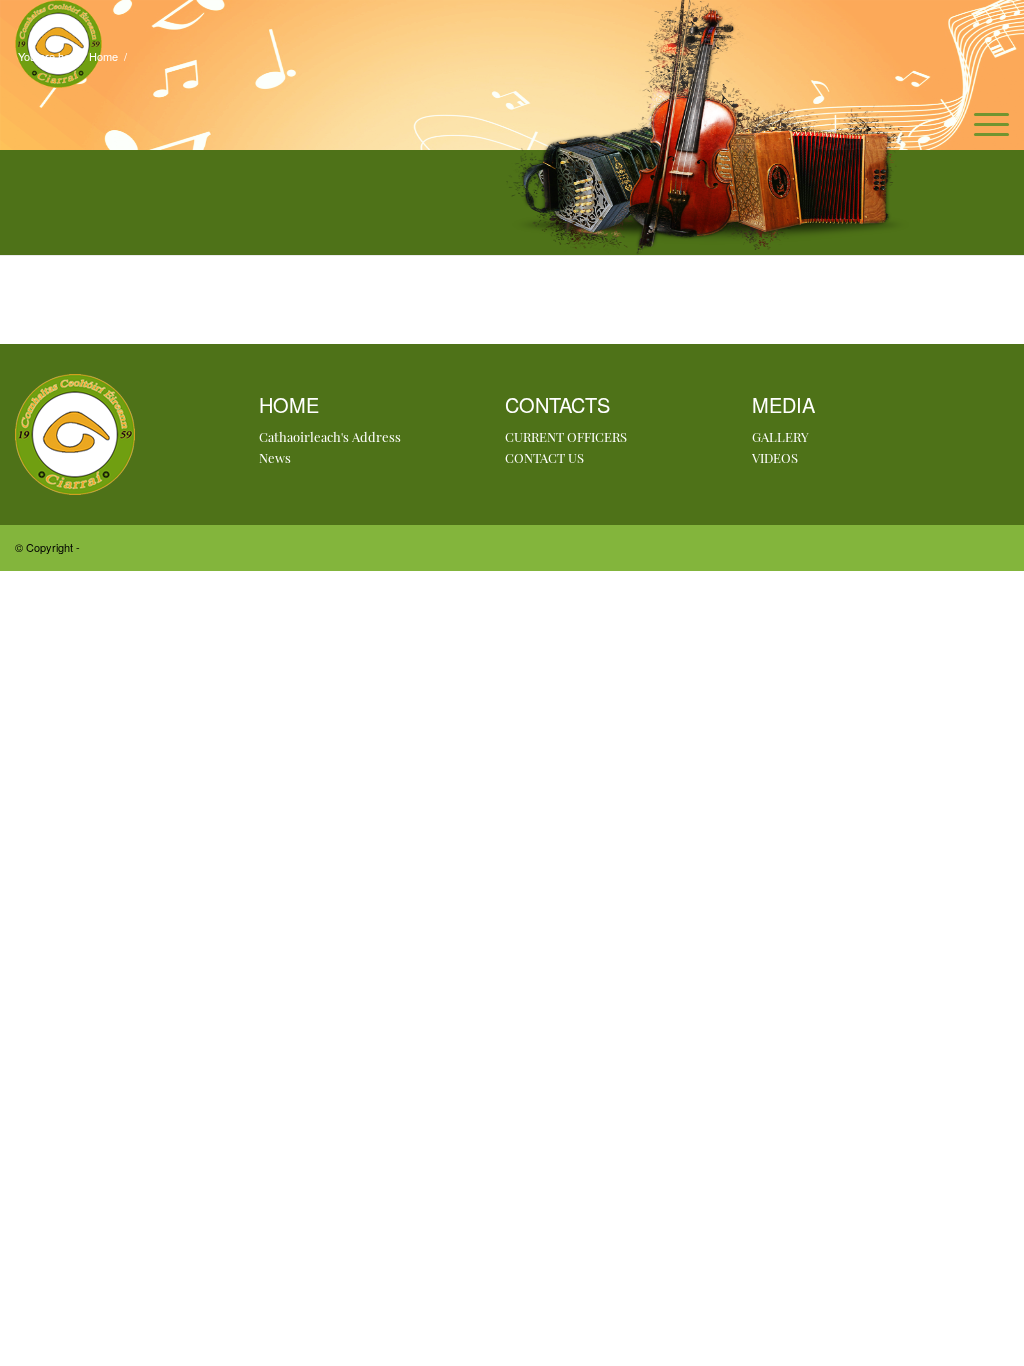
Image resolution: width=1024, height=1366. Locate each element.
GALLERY (780, 436)
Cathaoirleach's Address (330, 436)
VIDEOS (775, 457)
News (275, 457)
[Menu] (985, 124)
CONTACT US (544, 457)
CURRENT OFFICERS (566, 436)
